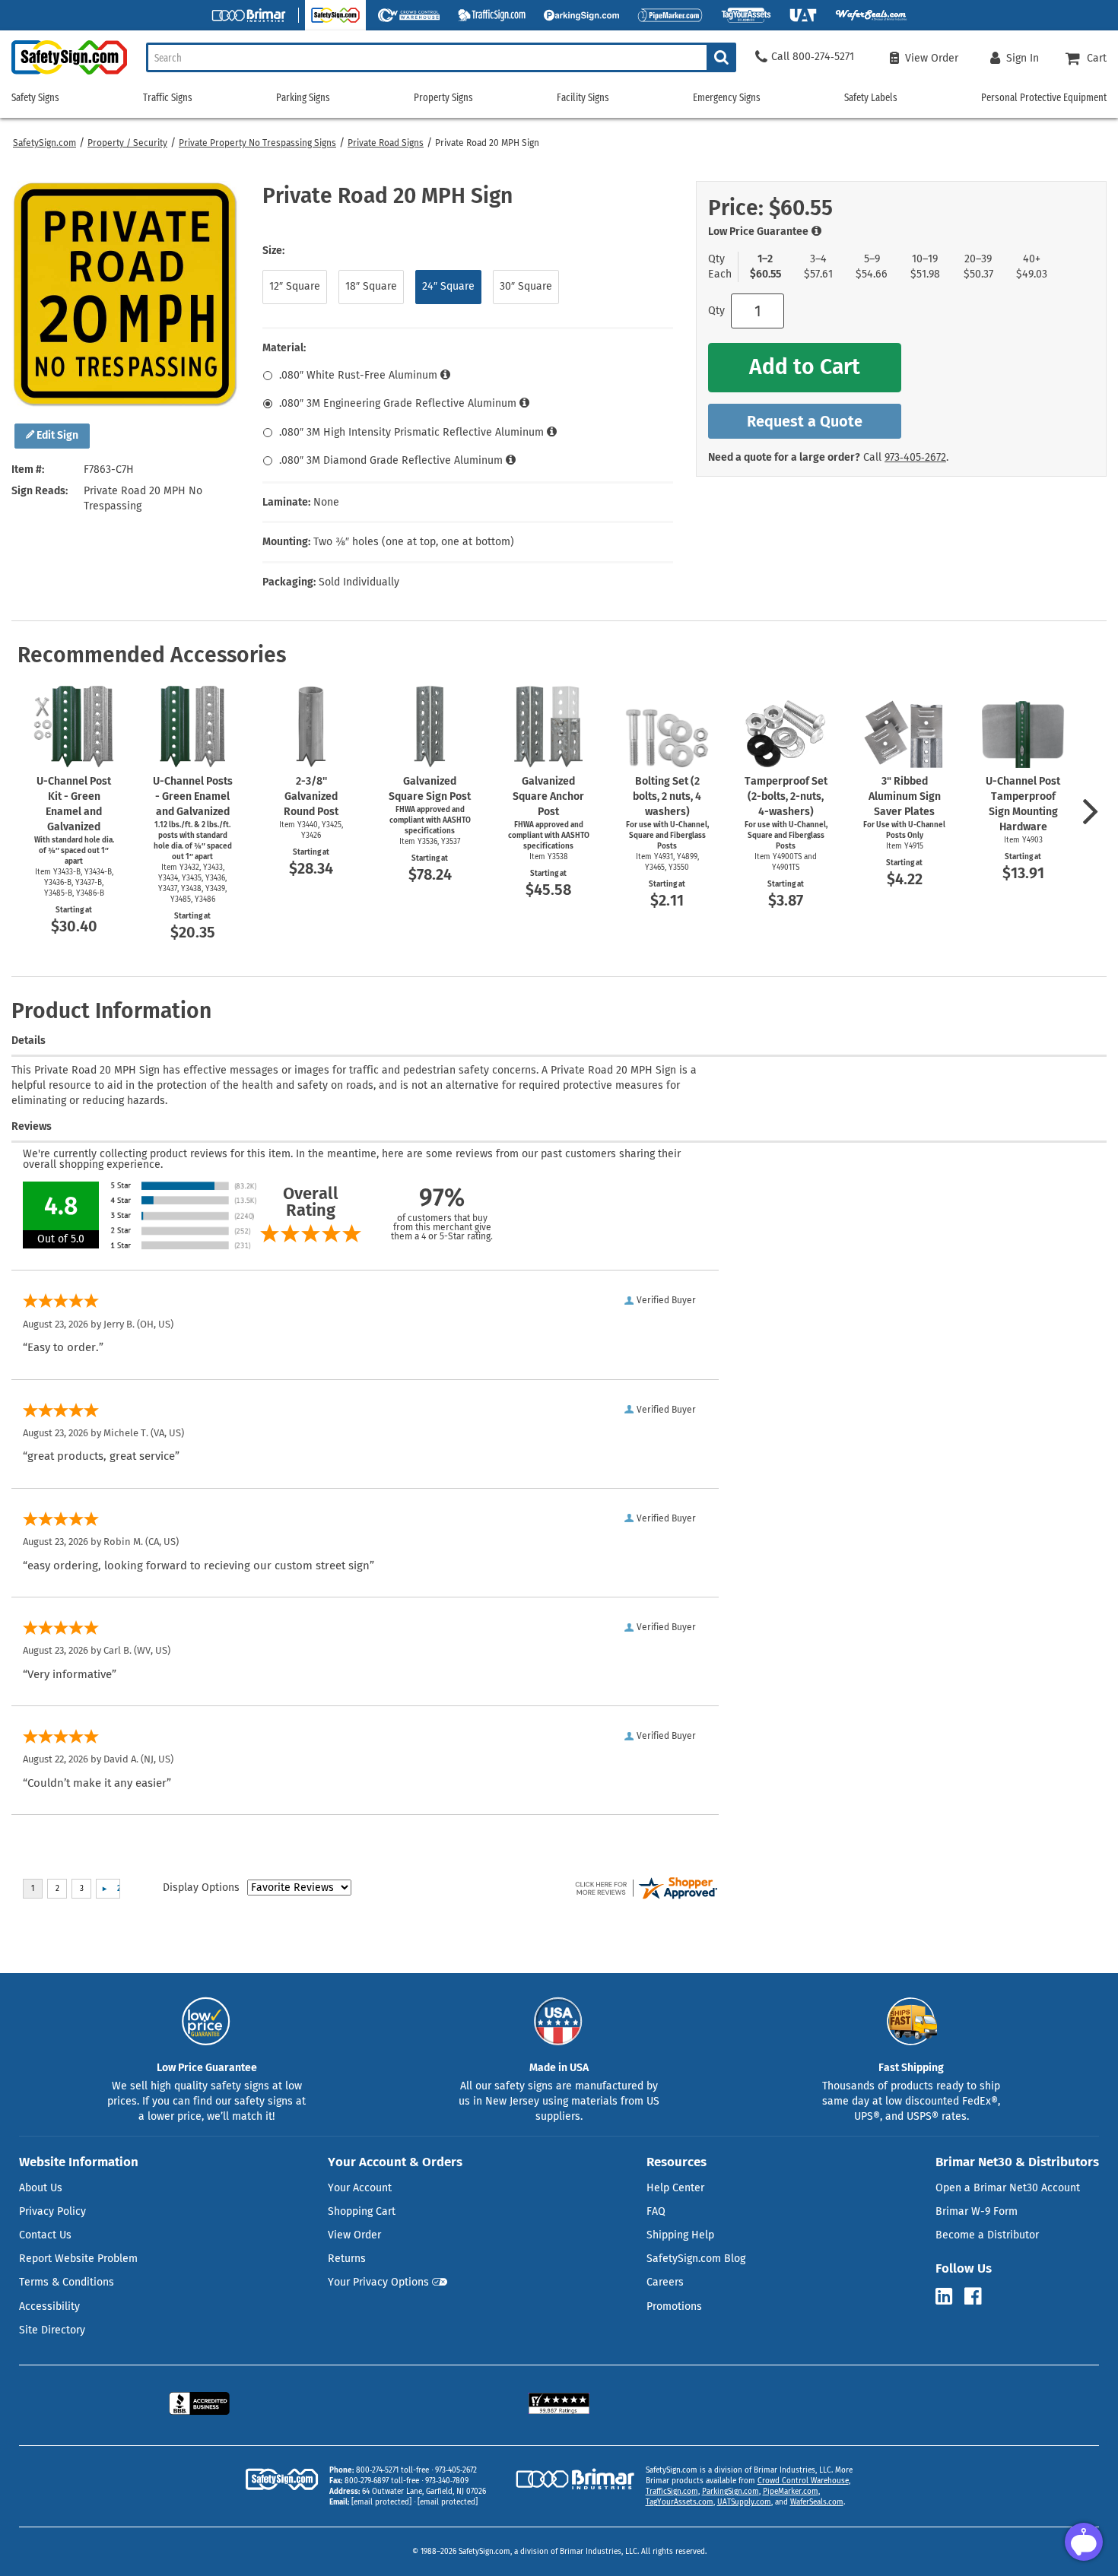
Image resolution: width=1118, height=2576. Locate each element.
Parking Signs (303, 98)
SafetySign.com (44, 143)
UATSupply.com (744, 2502)
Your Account (360, 2188)
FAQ (656, 2211)
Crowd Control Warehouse (803, 2481)
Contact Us (45, 2235)
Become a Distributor (987, 2235)
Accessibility (49, 2306)
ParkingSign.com (731, 2492)
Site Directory (52, 2330)
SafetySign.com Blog (696, 2259)
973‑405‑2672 (915, 457)
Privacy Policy (52, 2211)
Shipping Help (680, 2235)
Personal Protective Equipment (1044, 98)
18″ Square (371, 286)
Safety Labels (871, 98)
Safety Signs (35, 98)
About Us (41, 2188)
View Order (354, 2235)
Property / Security (127, 143)
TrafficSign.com (672, 2492)
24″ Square (448, 286)
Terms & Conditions (67, 2282)
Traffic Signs (168, 98)
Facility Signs (583, 98)
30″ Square (526, 286)
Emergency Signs (727, 98)
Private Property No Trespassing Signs (257, 143)
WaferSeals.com (817, 2502)
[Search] (721, 57)
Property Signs (443, 98)
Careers (665, 2282)
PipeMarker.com (791, 2492)
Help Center (675, 2188)
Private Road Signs (386, 143)
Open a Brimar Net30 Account (1008, 2188)
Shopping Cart (362, 2211)
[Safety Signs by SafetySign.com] (64, 74)
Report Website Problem (78, 2259)
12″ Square (295, 286)
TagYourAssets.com (680, 2502)
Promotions (674, 2306)
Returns (347, 2259)
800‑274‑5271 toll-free (392, 2470)
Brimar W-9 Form (977, 2211)
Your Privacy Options (378, 2282)
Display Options (201, 1888)
